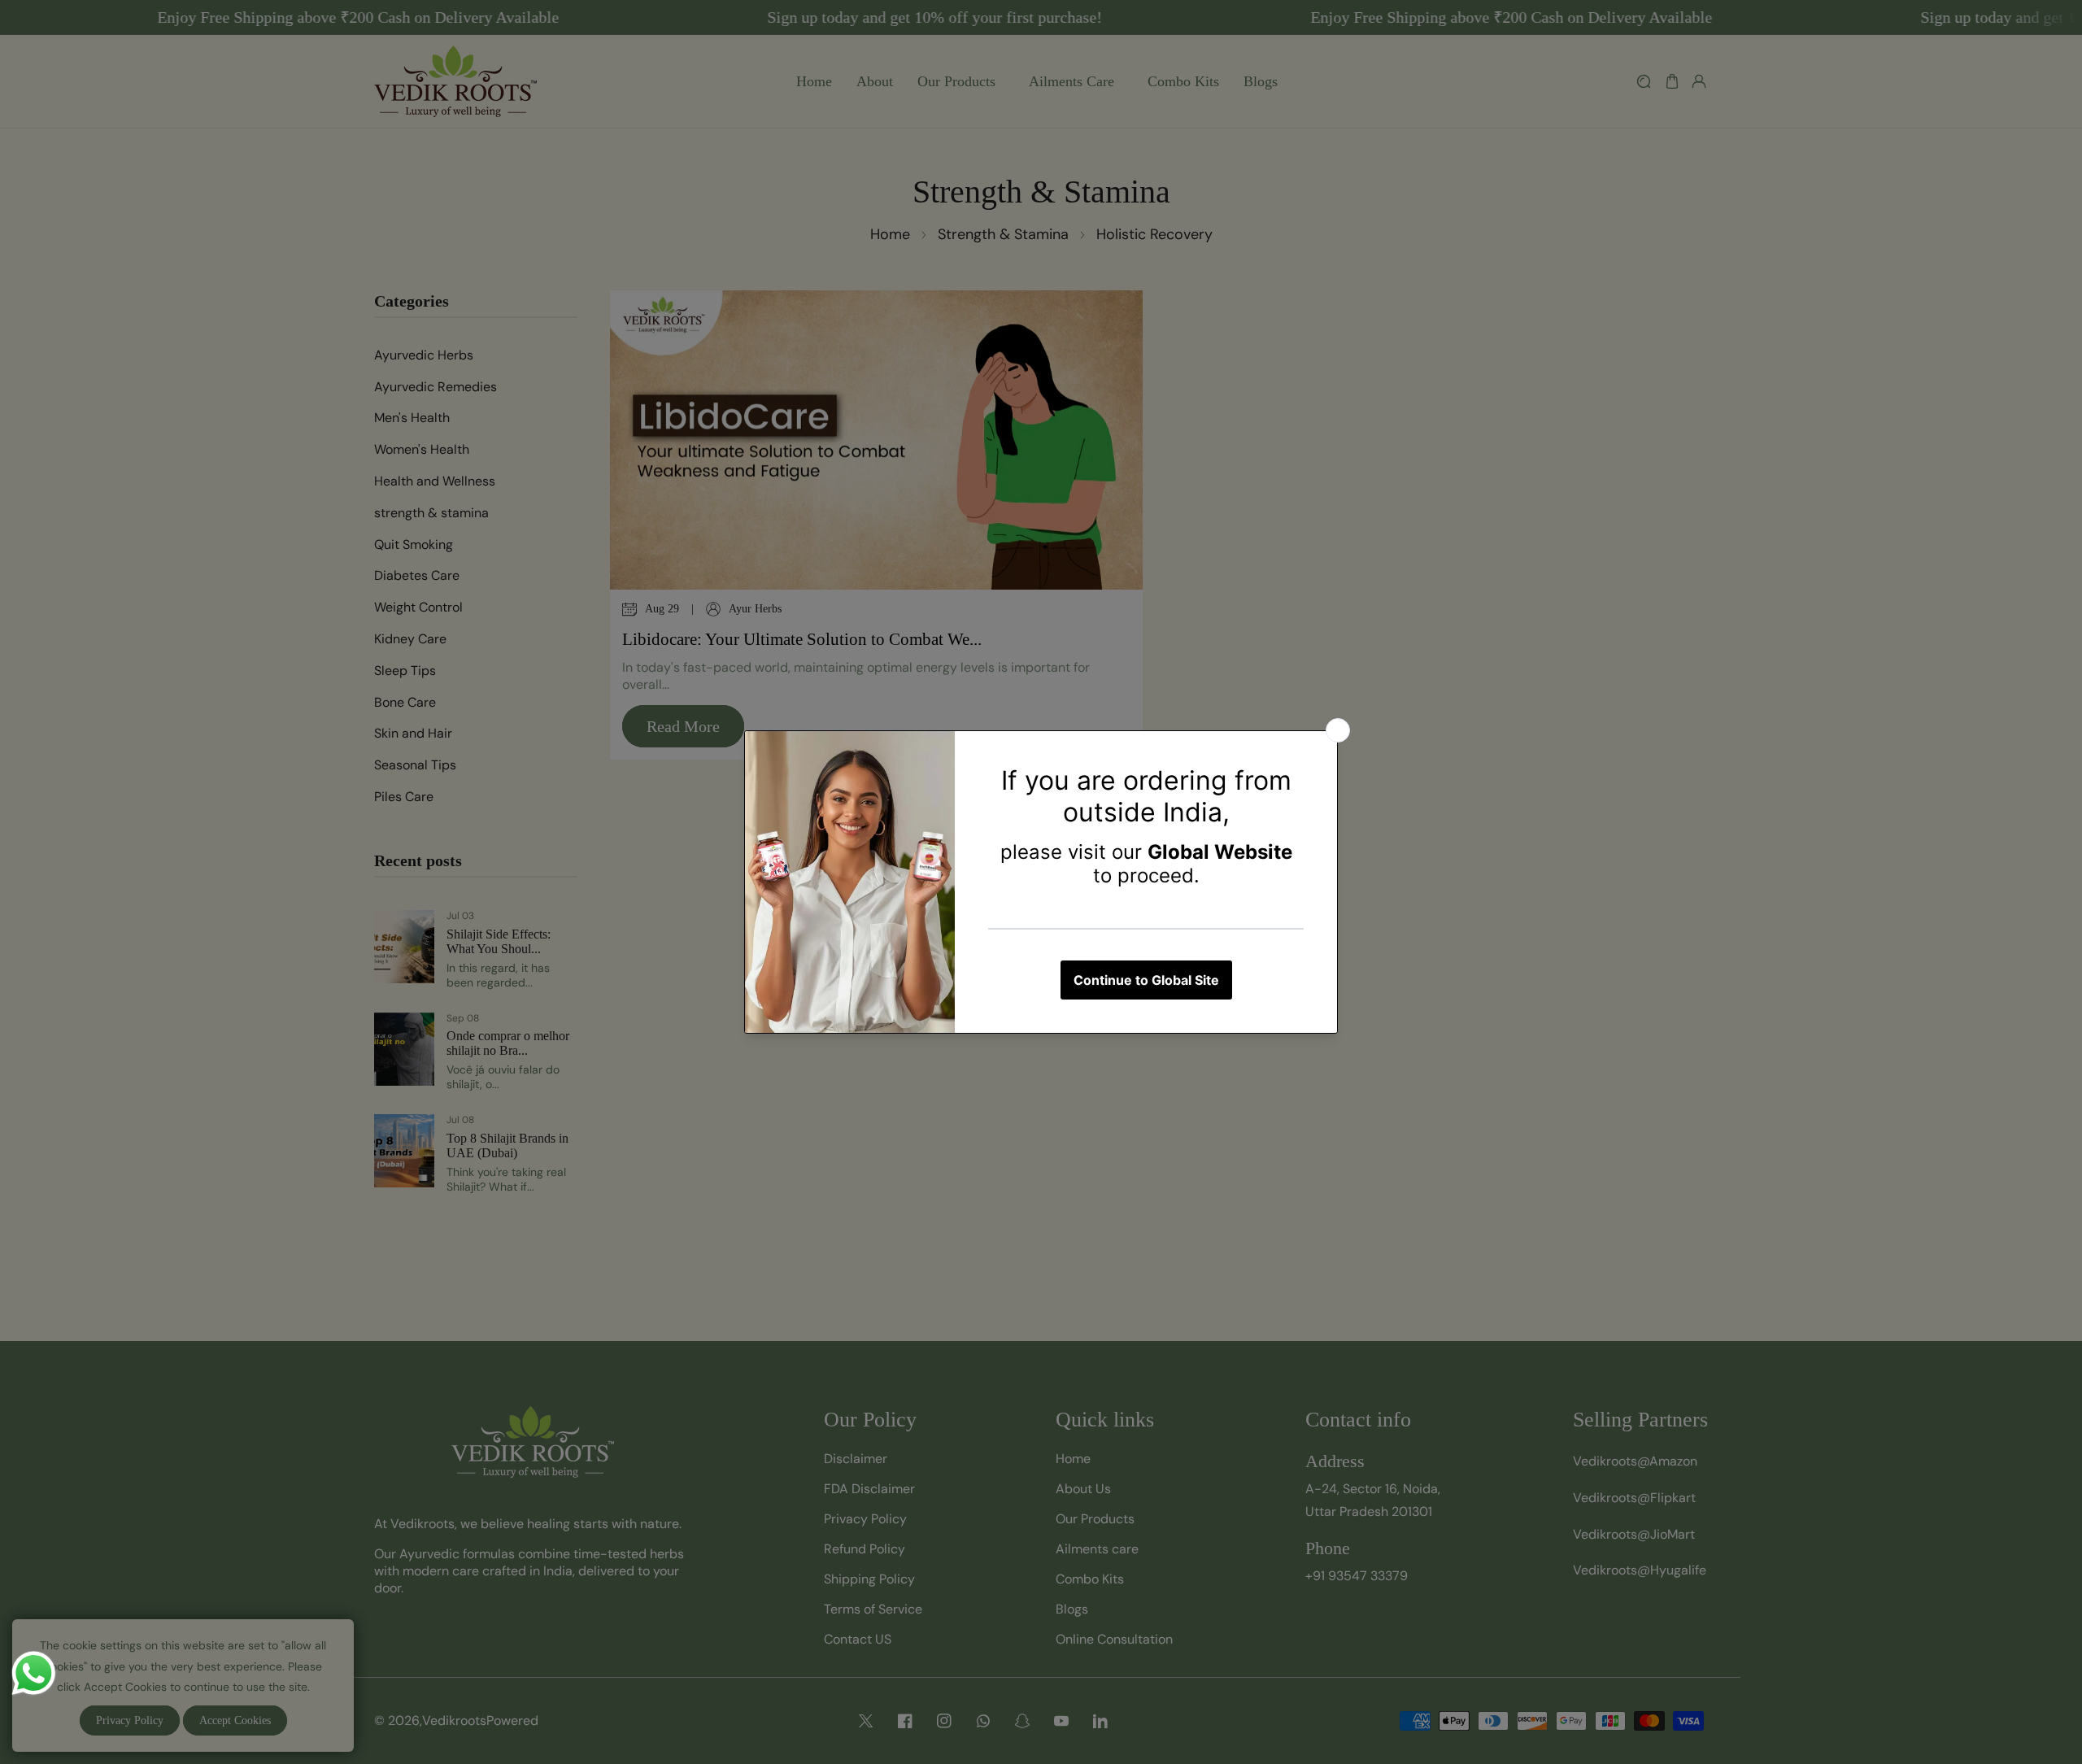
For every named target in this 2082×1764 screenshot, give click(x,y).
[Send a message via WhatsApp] (34, 1673)
